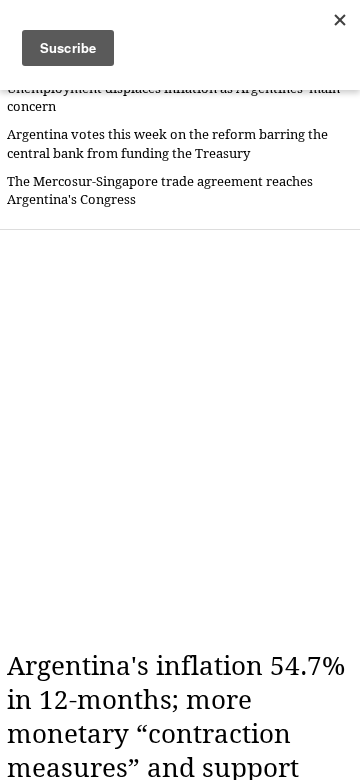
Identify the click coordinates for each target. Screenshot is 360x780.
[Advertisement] (180, 440)
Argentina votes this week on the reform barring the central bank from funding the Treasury (167, 143)
